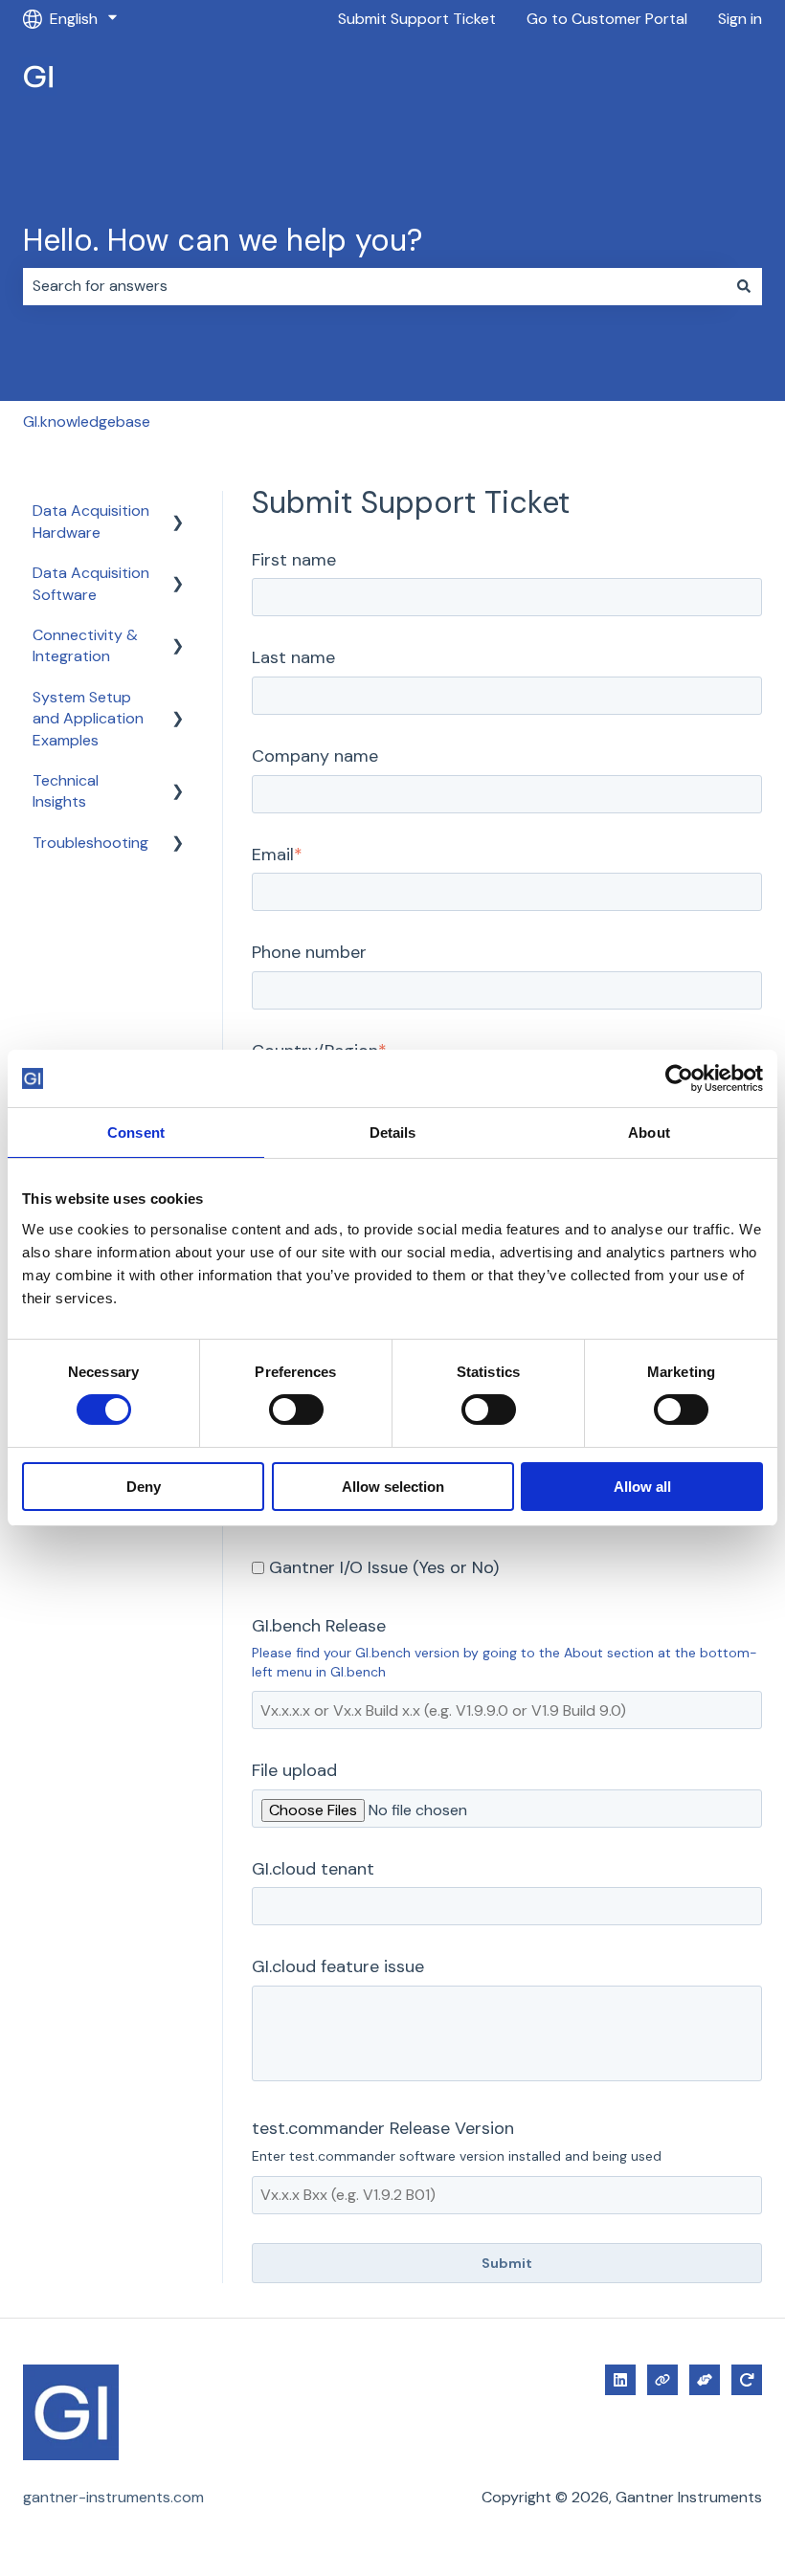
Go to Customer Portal (607, 19)
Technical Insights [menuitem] (66, 791)
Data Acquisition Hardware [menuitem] (91, 521)
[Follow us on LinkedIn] (620, 2380)
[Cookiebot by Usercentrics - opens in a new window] (679, 1078)
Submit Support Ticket (417, 19)
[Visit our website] (662, 2380)
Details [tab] (393, 1133)
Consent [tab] (136, 1133)
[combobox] (374, 286)
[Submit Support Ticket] (705, 2380)
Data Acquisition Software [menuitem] (91, 583)
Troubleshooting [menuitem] (90, 843)
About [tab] (649, 1133)
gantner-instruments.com (113, 2497)
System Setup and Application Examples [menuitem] (88, 719)
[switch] (296, 1410)
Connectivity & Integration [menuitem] (85, 645)
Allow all (642, 1487)
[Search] (744, 286)
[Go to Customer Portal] (747, 2380)
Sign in (740, 19)
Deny (144, 1487)
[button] (178, 512)
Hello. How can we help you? (223, 240)
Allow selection (393, 1487)
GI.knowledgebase (87, 422)
